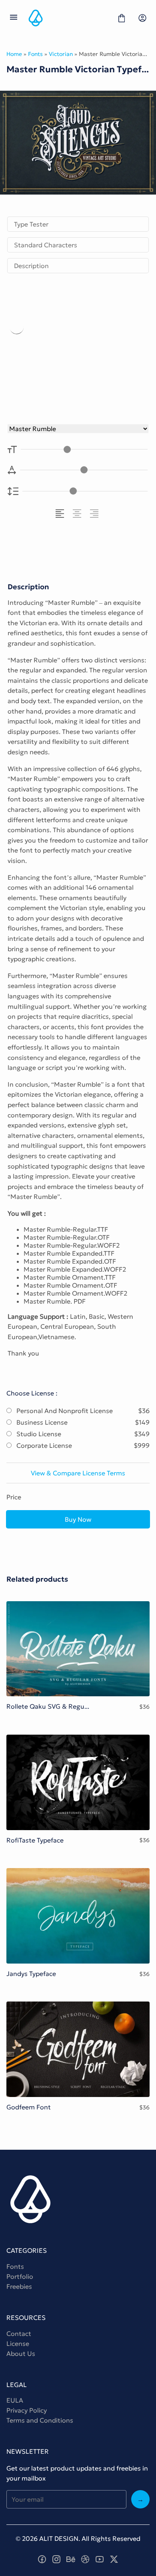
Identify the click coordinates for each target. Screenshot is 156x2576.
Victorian (61, 54)
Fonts (35, 54)
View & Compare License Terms (78, 1473)
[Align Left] (61, 514)
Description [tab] (31, 266)
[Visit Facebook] (42, 2559)
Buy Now (78, 1519)
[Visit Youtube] (100, 2559)
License (18, 2343)
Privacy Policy (27, 2410)
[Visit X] (114, 2559)
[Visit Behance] (71, 2559)
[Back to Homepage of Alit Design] (68, 18)
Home (14, 54)
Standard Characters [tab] (46, 245)
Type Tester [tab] (31, 224)
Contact (19, 2334)
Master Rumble (77, 350)
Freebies (19, 2286)
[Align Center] (78, 514)
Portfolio (20, 2276)
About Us (21, 2353)
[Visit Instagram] (56, 2559)
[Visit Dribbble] (85, 2559)
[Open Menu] (14, 18)
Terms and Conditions (40, 2420)
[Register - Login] (142, 18)
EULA (15, 2400)
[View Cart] (122, 18)
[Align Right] (95, 514)
